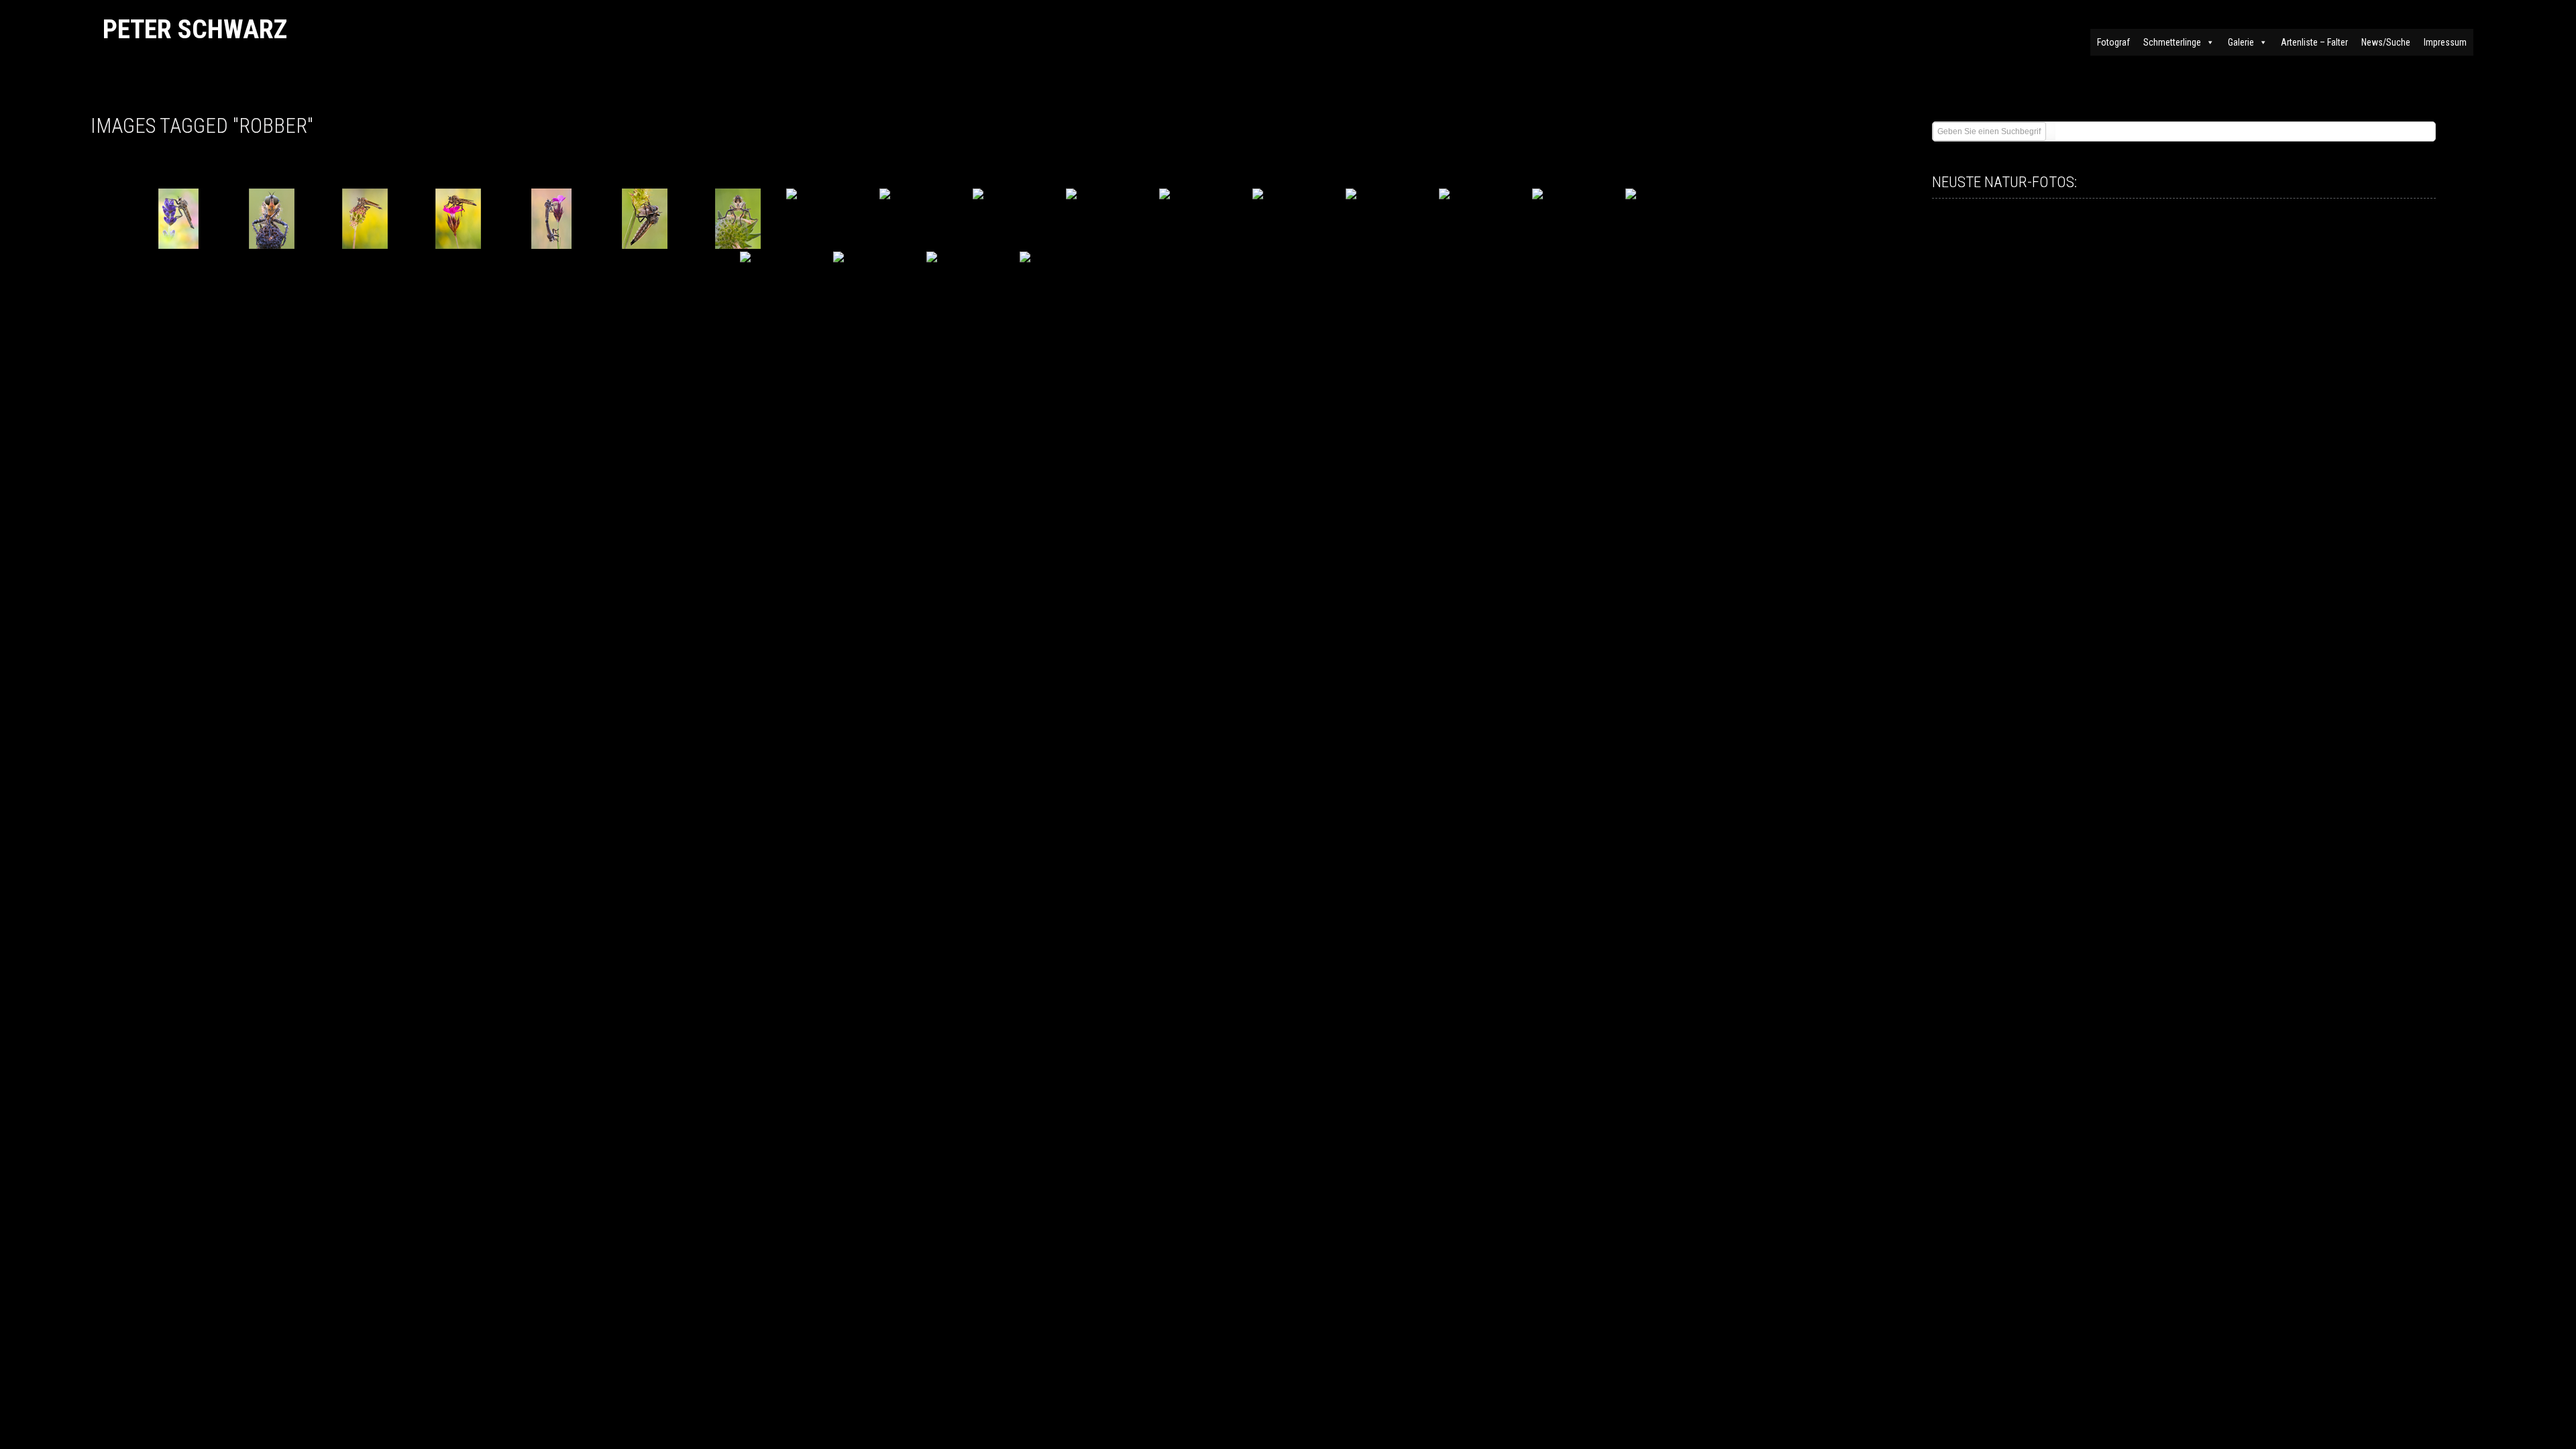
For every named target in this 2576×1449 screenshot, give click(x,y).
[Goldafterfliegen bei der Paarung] (552, 219)
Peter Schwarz (195, 29)
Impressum (2445, 42)
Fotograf (2113, 42)
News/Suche (2386, 42)
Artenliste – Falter (2314, 42)
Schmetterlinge (2172, 42)
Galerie (2241, 42)
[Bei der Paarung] (1577, 219)
